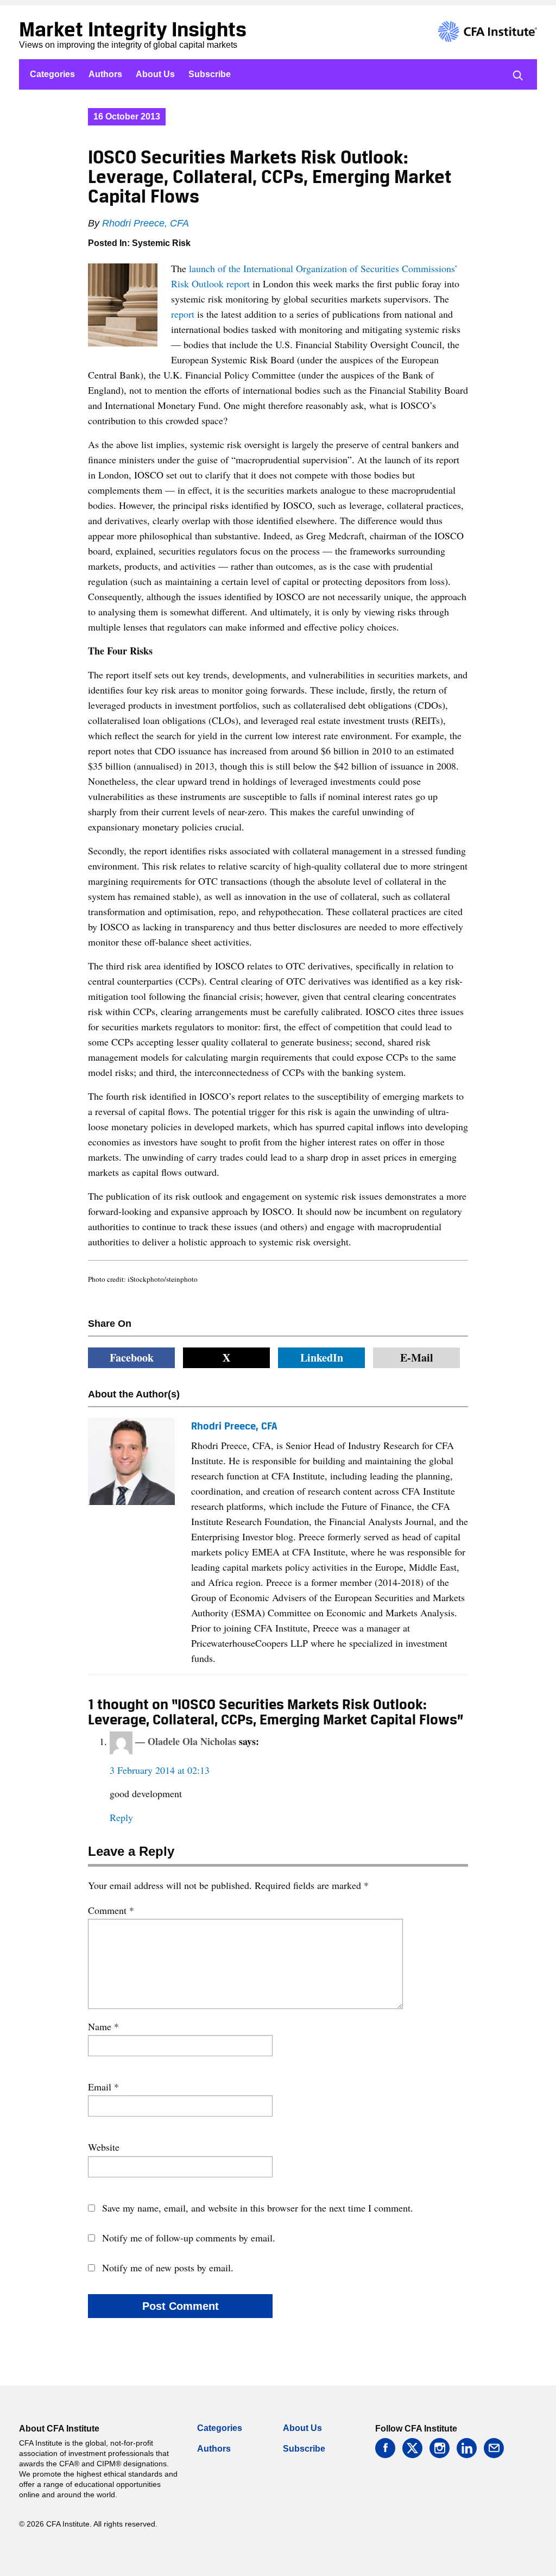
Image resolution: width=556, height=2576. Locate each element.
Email (103, 2087)
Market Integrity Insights (133, 29)
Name (103, 2026)
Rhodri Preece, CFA (146, 223)
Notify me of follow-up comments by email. (189, 2238)
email (494, 2448)
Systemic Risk (161, 243)
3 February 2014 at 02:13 (160, 1770)
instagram (440, 2448)
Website (104, 2147)
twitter (412, 2448)
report (183, 314)
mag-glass (518, 75)
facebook (385, 2448)
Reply (121, 1817)
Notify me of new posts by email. (168, 2268)
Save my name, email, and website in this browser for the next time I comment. (258, 2208)
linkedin (467, 2448)
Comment (111, 1910)
